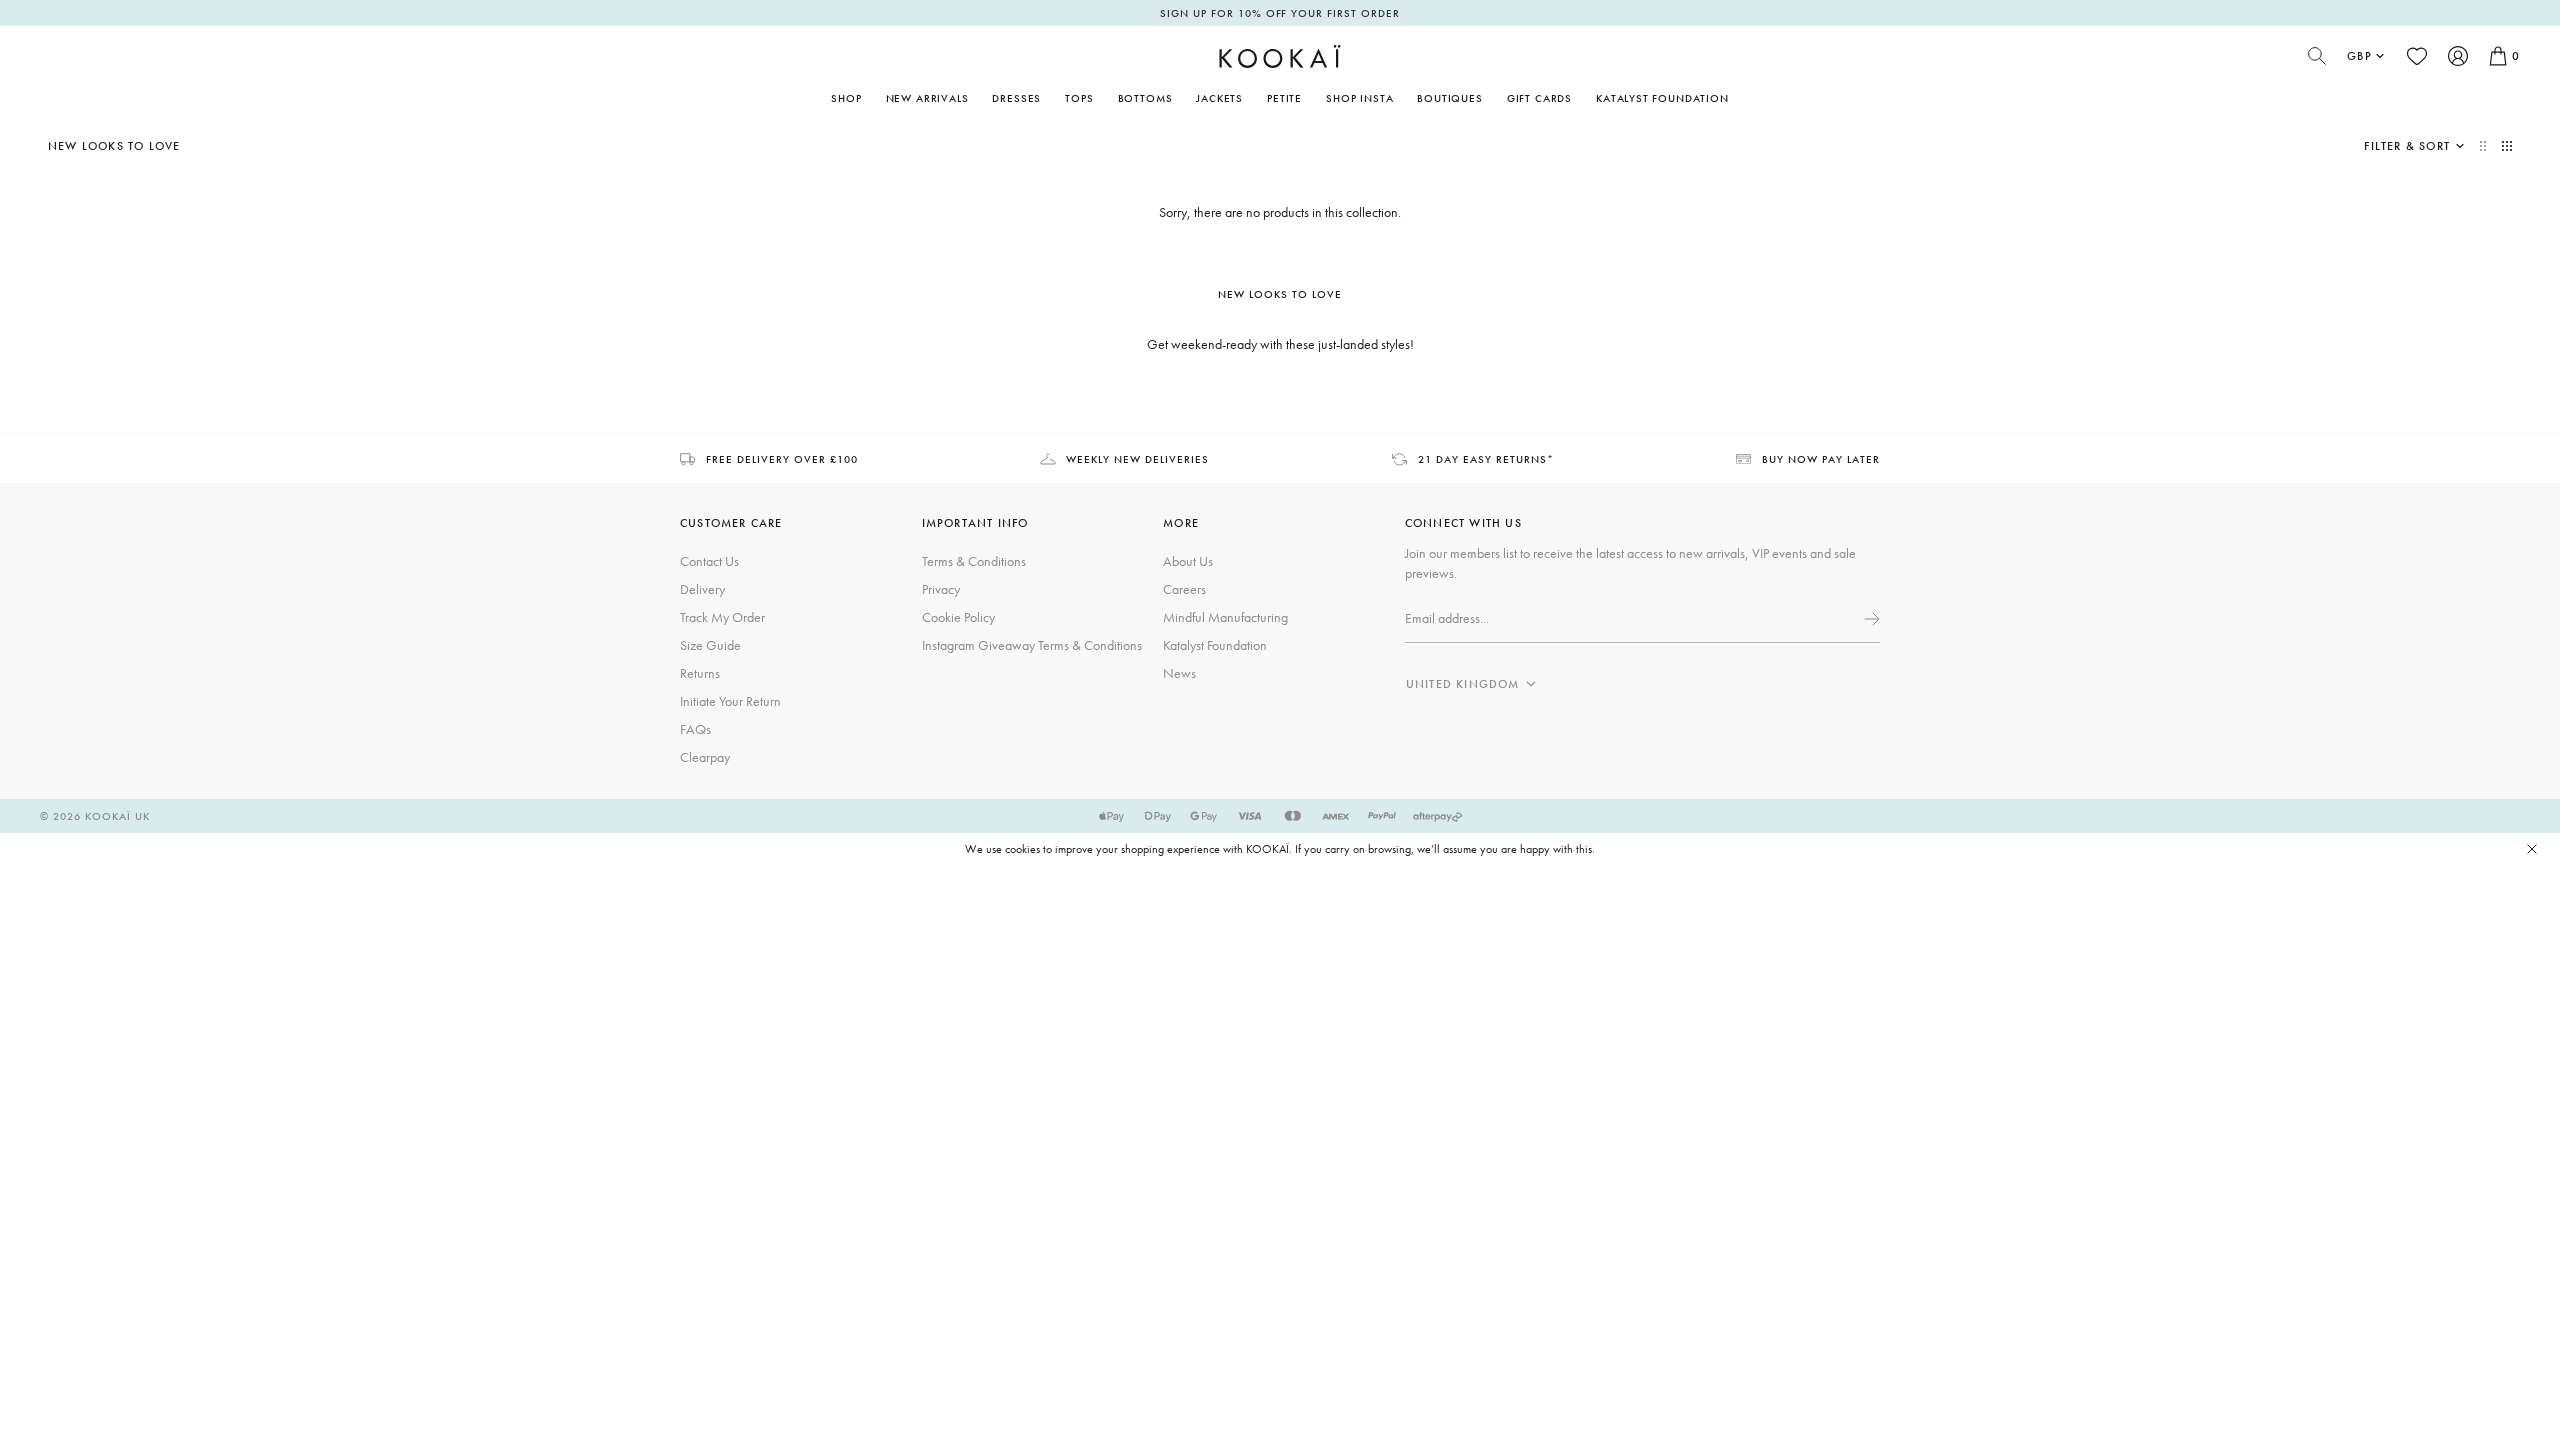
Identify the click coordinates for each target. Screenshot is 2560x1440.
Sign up (1870, 619)
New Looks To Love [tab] (1280, 294)
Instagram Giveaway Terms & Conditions (1032, 645)
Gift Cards (1539, 98)
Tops (1079, 98)
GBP (2359, 56)
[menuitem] (927, 98)
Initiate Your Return (730, 701)
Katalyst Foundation (1662, 98)
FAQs (695, 729)
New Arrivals (927, 98)
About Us (1188, 561)
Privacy (941, 589)
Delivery (702, 589)
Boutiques (1449, 98)
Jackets (1219, 98)
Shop (846, 98)
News (1179, 673)
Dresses (1016, 98)
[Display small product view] (2507, 146)
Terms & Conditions (974, 561)
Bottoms (1145, 98)
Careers (1184, 589)
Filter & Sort (2407, 146)
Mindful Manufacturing (1225, 617)
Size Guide (710, 645)
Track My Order (722, 617)
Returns (700, 673)
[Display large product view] (2485, 146)
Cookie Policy (958, 617)
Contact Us (709, 561)
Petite (1284, 98)
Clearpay (705, 757)
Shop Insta (1359, 98)
